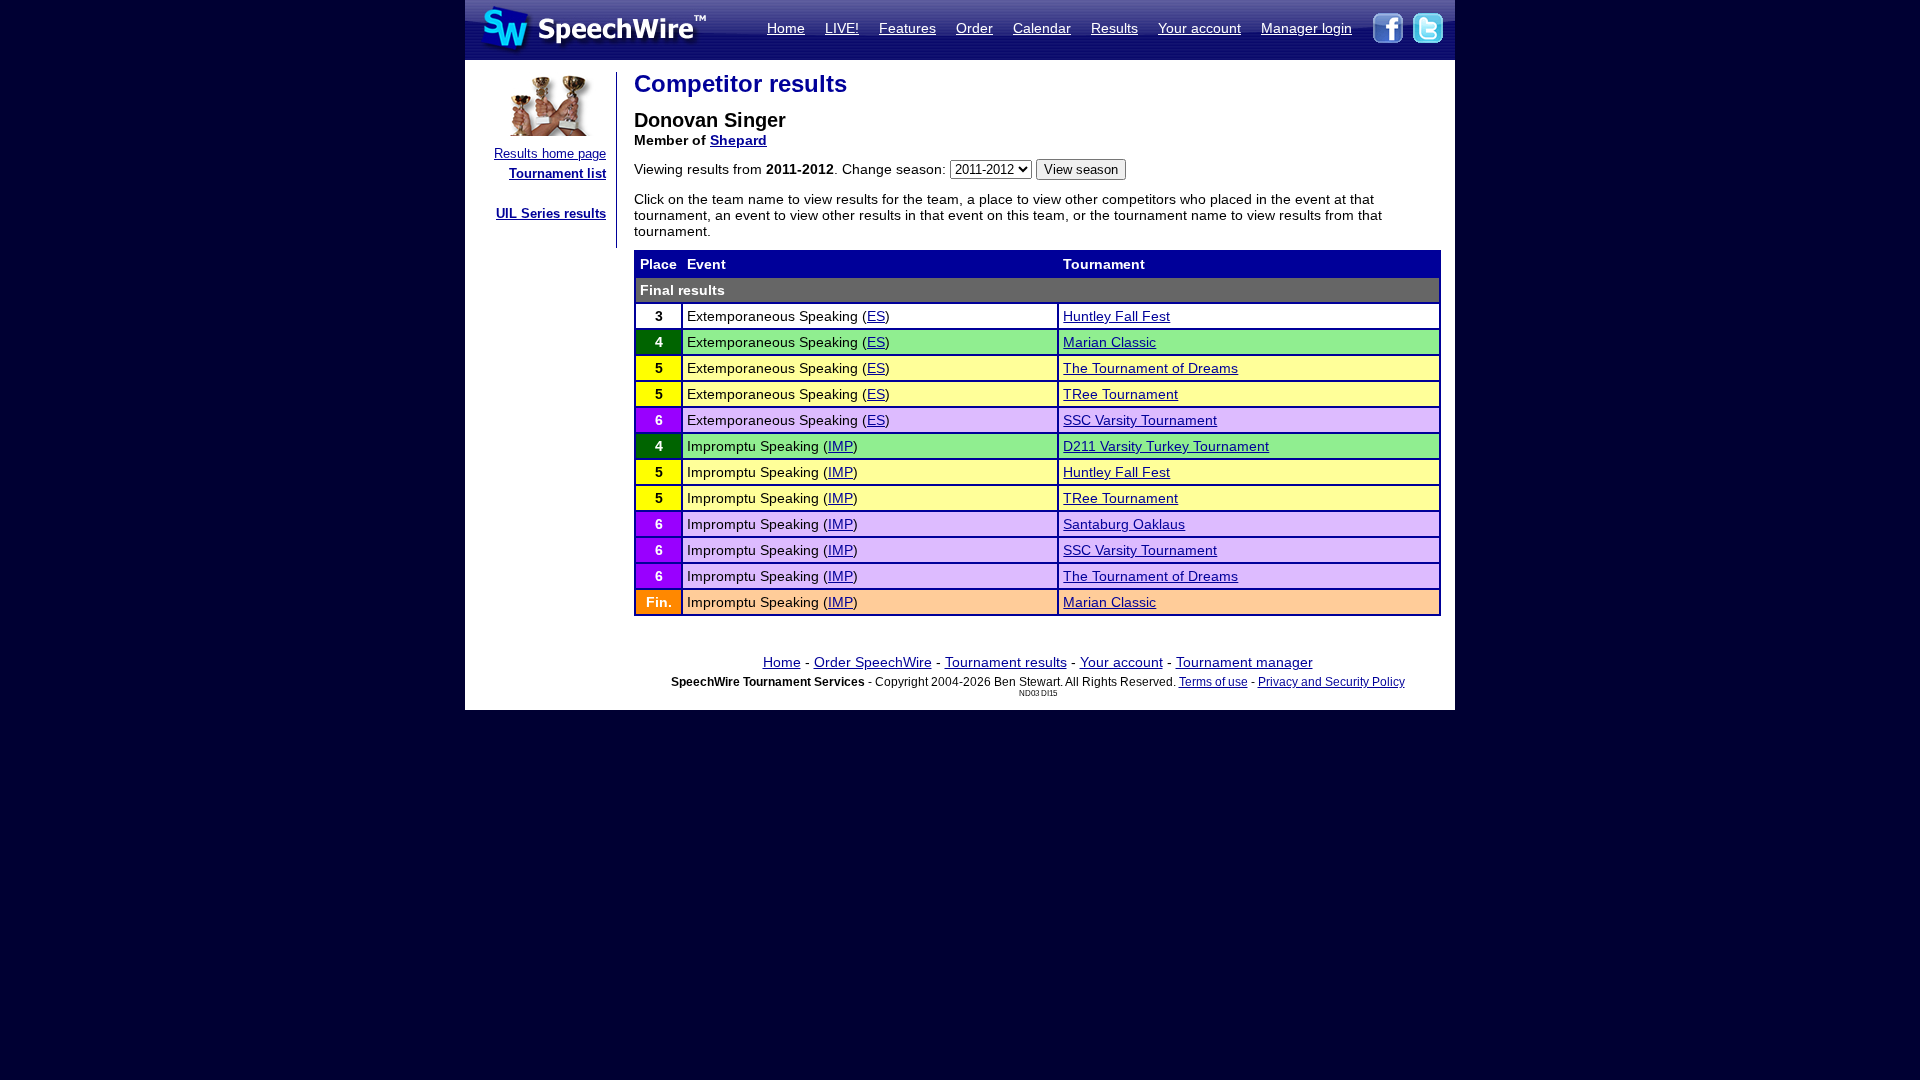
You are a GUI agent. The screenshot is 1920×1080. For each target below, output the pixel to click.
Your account (1199, 28)
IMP (840, 446)
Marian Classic (1109, 342)
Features (907, 28)
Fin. (659, 602)
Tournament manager (1244, 662)
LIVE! (842, 28)
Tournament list (557, 173)
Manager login (1306, 28)
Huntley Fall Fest (1116, 316)
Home (786, 28)
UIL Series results (551, 213)
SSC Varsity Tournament (1140, 420)
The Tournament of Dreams (1150, 368)
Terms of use (1213, 682)
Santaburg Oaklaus (1124, 524)
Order (974, 28)
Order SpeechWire (873, 662)
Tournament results (1006, 662)
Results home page (550, 153)
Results (1114, 28)
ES (876, 316)
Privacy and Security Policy (1331, 682)
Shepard (738, 140)
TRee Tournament (1120, 394)
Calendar (1042, 28)
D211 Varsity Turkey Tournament (1166, 446)
